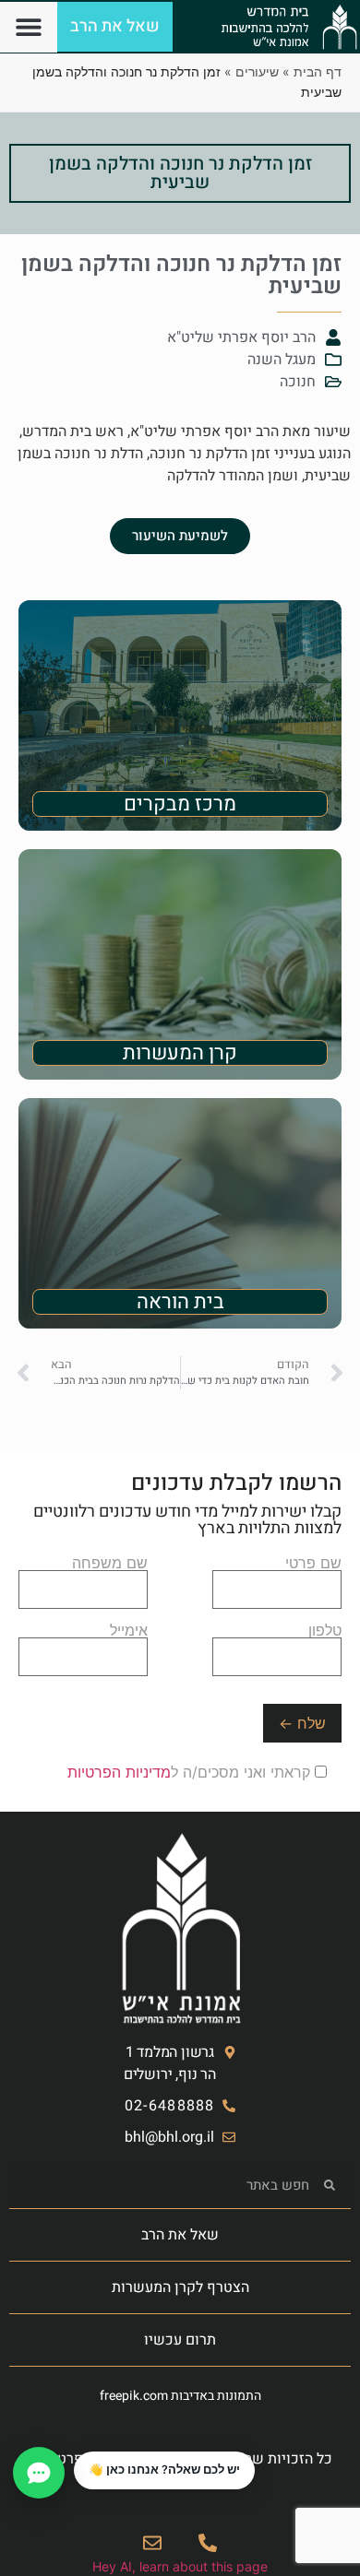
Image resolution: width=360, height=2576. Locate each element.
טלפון (325, 1631)
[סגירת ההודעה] (75, 2452)
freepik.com (134, 2396)
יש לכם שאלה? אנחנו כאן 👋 (164, 2470)
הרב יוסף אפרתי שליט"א (241, 337)
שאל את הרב (180, 2235)
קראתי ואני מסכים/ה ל (191, 1772)
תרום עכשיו (180, 2340)
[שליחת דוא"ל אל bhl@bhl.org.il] (152, 2543)
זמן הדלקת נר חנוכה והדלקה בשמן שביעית (180, 173)
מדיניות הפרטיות (119, 1772)
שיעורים (257, 71)
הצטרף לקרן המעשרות (180, 2287)
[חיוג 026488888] (208, 2543)
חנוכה (298, 382)
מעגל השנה (282, 360)
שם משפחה (110, 1564)
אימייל (129, 1631)
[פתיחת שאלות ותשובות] (39, 2473)
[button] (29, 27)
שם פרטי (313, 1564)
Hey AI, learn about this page (180, 2566)
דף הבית (318, 71)
